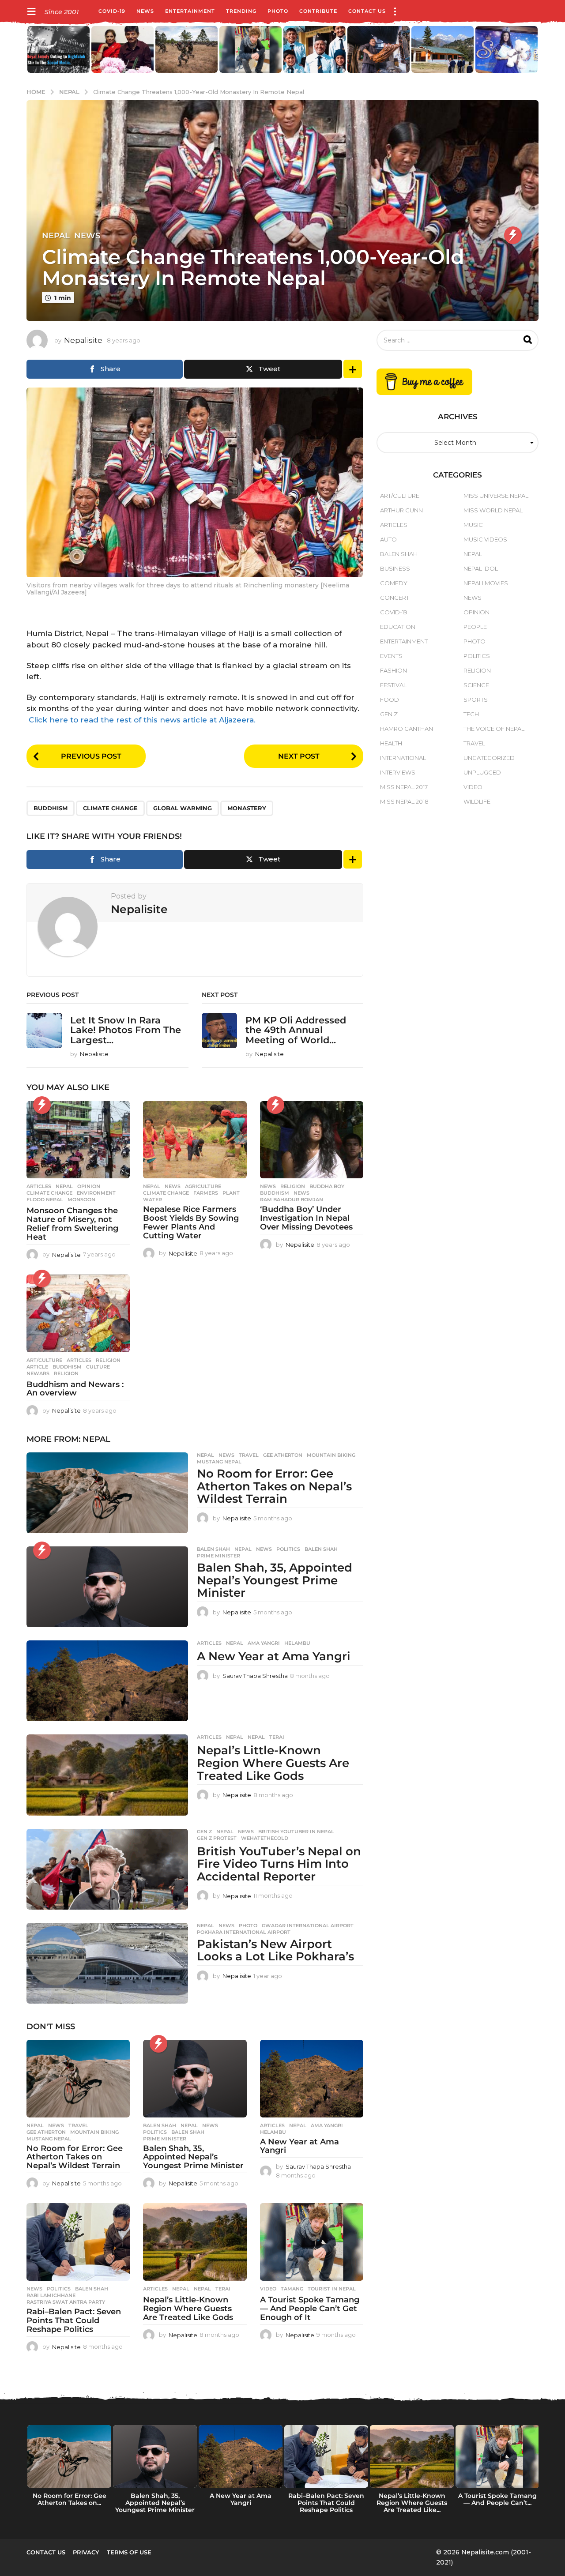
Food (390, 699)
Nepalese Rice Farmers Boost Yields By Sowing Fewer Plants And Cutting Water (191, 1222)
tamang (292, 2289)
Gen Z (204, 1831)
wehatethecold (265, 1838)
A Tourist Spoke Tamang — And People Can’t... (497, 2499)
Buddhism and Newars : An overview (75, 1389)
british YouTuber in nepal (296, 1831)
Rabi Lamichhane (51, 2295)
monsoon (81, 1200)
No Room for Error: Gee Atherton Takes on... (70, 2499)
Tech (471, 714)
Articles (39, 1186)
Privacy (86, 2552)
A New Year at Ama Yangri (274, 1656)
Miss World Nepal (493, 510)
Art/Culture (44, 1360)
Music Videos (485, 539)
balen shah (321, 1549)
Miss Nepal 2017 (404, 787)
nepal (256, 1737)
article (37, 1367)
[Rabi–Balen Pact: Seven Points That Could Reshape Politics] (78, 2242)
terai (277, 1737)
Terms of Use (129, 2552)
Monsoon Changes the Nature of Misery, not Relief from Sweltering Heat (72, 1224)
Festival (393, 685)
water (153, 1200)
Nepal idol (481, 568)
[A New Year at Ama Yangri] (107, 1681)
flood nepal (45, 1200)
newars (38, 1373)
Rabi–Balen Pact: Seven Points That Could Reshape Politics (74, 2320)
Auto (388, 539)
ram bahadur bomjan (292, 1200)
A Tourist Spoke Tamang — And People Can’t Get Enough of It (310, 2309)
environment (96, 1193)
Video (268, 2289)
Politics (288, 1549)
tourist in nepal (332, 2289)
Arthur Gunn (401, 510)
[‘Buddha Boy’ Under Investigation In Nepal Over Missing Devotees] (312, 1140)
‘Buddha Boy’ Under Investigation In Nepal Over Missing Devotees (306, 1218)
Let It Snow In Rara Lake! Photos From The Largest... (126, 1030)
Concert (395, 598)
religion (66, 1373)
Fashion (394, 670)
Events (391, 656)
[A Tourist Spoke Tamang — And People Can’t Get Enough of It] (312, 2242)
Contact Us (367, 11)
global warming (183, 808)
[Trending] (513, 235)
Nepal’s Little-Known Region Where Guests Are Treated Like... (412, 2503)
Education (398, 627)
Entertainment (190, 11)
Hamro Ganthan (407, 729)
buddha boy (327, 1186)
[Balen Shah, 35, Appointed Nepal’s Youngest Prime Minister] (107, 1587)
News (145, 11)
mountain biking (331, 1455)
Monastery (247, 808)
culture (98, 1367)
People (475, 627)
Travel (249, 1455)
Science (476, 685)
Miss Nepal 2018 (404, 801)
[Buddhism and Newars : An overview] (78, 1313)
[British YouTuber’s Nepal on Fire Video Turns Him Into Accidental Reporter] (107, 1869)
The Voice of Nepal (494, 729)
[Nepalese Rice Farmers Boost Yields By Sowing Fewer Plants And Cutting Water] (195, 1140)
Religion (293, 1186)
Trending (241, 11)
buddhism (51, 808)
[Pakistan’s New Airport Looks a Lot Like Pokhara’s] (107, 1963)
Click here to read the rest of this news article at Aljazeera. (142, 720)
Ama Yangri (264, 1643)
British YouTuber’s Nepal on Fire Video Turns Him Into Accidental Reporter (279, 1864)
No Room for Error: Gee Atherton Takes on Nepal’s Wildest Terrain (274, 1486)
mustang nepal (219, 1462)
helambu (297, 1643)
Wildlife (477, 801)
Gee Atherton (283, 1455)
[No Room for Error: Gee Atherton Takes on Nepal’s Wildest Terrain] (107, 1493)
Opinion (89, 1186)
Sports (476, 699)
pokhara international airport (244, 1932)
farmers (206, 1193)
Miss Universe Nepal (496, 496)
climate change (110, 808)
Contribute (318, 11)
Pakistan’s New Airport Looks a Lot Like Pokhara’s (275, 1950)
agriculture (203, 1186)
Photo (278, 11)
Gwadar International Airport (308, 1925)
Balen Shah (213, 1549)
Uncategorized (489, 758)
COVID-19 (112, 11)
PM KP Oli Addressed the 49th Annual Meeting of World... (296, 1030)
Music (473, 525)
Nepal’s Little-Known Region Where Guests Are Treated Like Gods (273, 1763)
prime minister (218, 1556)
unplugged (482, 772)
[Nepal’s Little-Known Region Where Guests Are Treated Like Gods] (107, 1775)
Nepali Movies (486, 583)
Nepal (56, 236)
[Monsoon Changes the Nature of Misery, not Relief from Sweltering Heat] (78, 1140)
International (403, 758)
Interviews (398, 772)
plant (231, 1193)
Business (395, 568)
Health (391, 743)
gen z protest (217, 1838)
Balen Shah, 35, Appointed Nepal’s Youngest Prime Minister (275, 1580)
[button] (31, 11)
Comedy (394, 583)
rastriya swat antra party (66, 2302)
